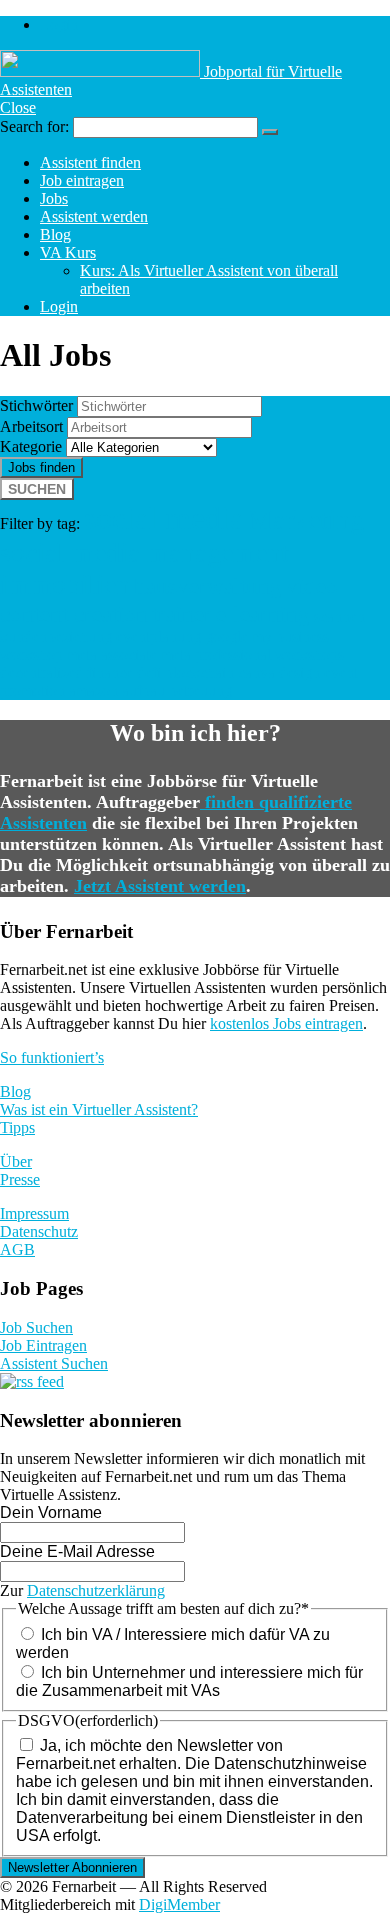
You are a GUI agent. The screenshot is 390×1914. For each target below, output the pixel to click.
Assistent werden (94, 216)
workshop (31, 654)
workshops (309, 654)
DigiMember (179, 1904)
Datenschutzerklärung (96, 1590)
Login (59, 24)
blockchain (199, 672)
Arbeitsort (31, 426)
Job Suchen (36, 1327)
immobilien (65, 584)
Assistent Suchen (54, 1363)
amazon (93, 690)
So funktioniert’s (52, 1057)
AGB (17, 1249)
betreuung (200, 690)
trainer (182, 614)
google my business (267, 636)
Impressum (34, 1213)
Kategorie (31, 446)
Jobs (54, 198)
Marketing (306, 519)
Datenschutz (39, 1231)
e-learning (263, 614)
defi (149, 672)
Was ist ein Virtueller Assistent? (99, 1109)
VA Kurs (68, 252)
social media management (144, 552)
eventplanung (158, 636)
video (312, 586)
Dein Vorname (51, 1512)
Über (16, 1161)
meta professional (216, 654)
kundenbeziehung (56, 636)
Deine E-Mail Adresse (77, 1551)
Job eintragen (82, 180)
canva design (279, 672)
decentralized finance (66, 672)
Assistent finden (90, 162)
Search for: (34, 126)
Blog (55, 234)
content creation (74, 614)
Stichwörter (36, 405)
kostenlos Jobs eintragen (286, 1023)
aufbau (143, 690)
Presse (20, 1179)
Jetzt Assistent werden (160, 886)
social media (164, 518)
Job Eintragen (43, 1345)
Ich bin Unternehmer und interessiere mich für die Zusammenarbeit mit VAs (189, 1681)
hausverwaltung (208, 586)
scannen (339, 616)
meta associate (112, 654)
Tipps (17, 1127)
